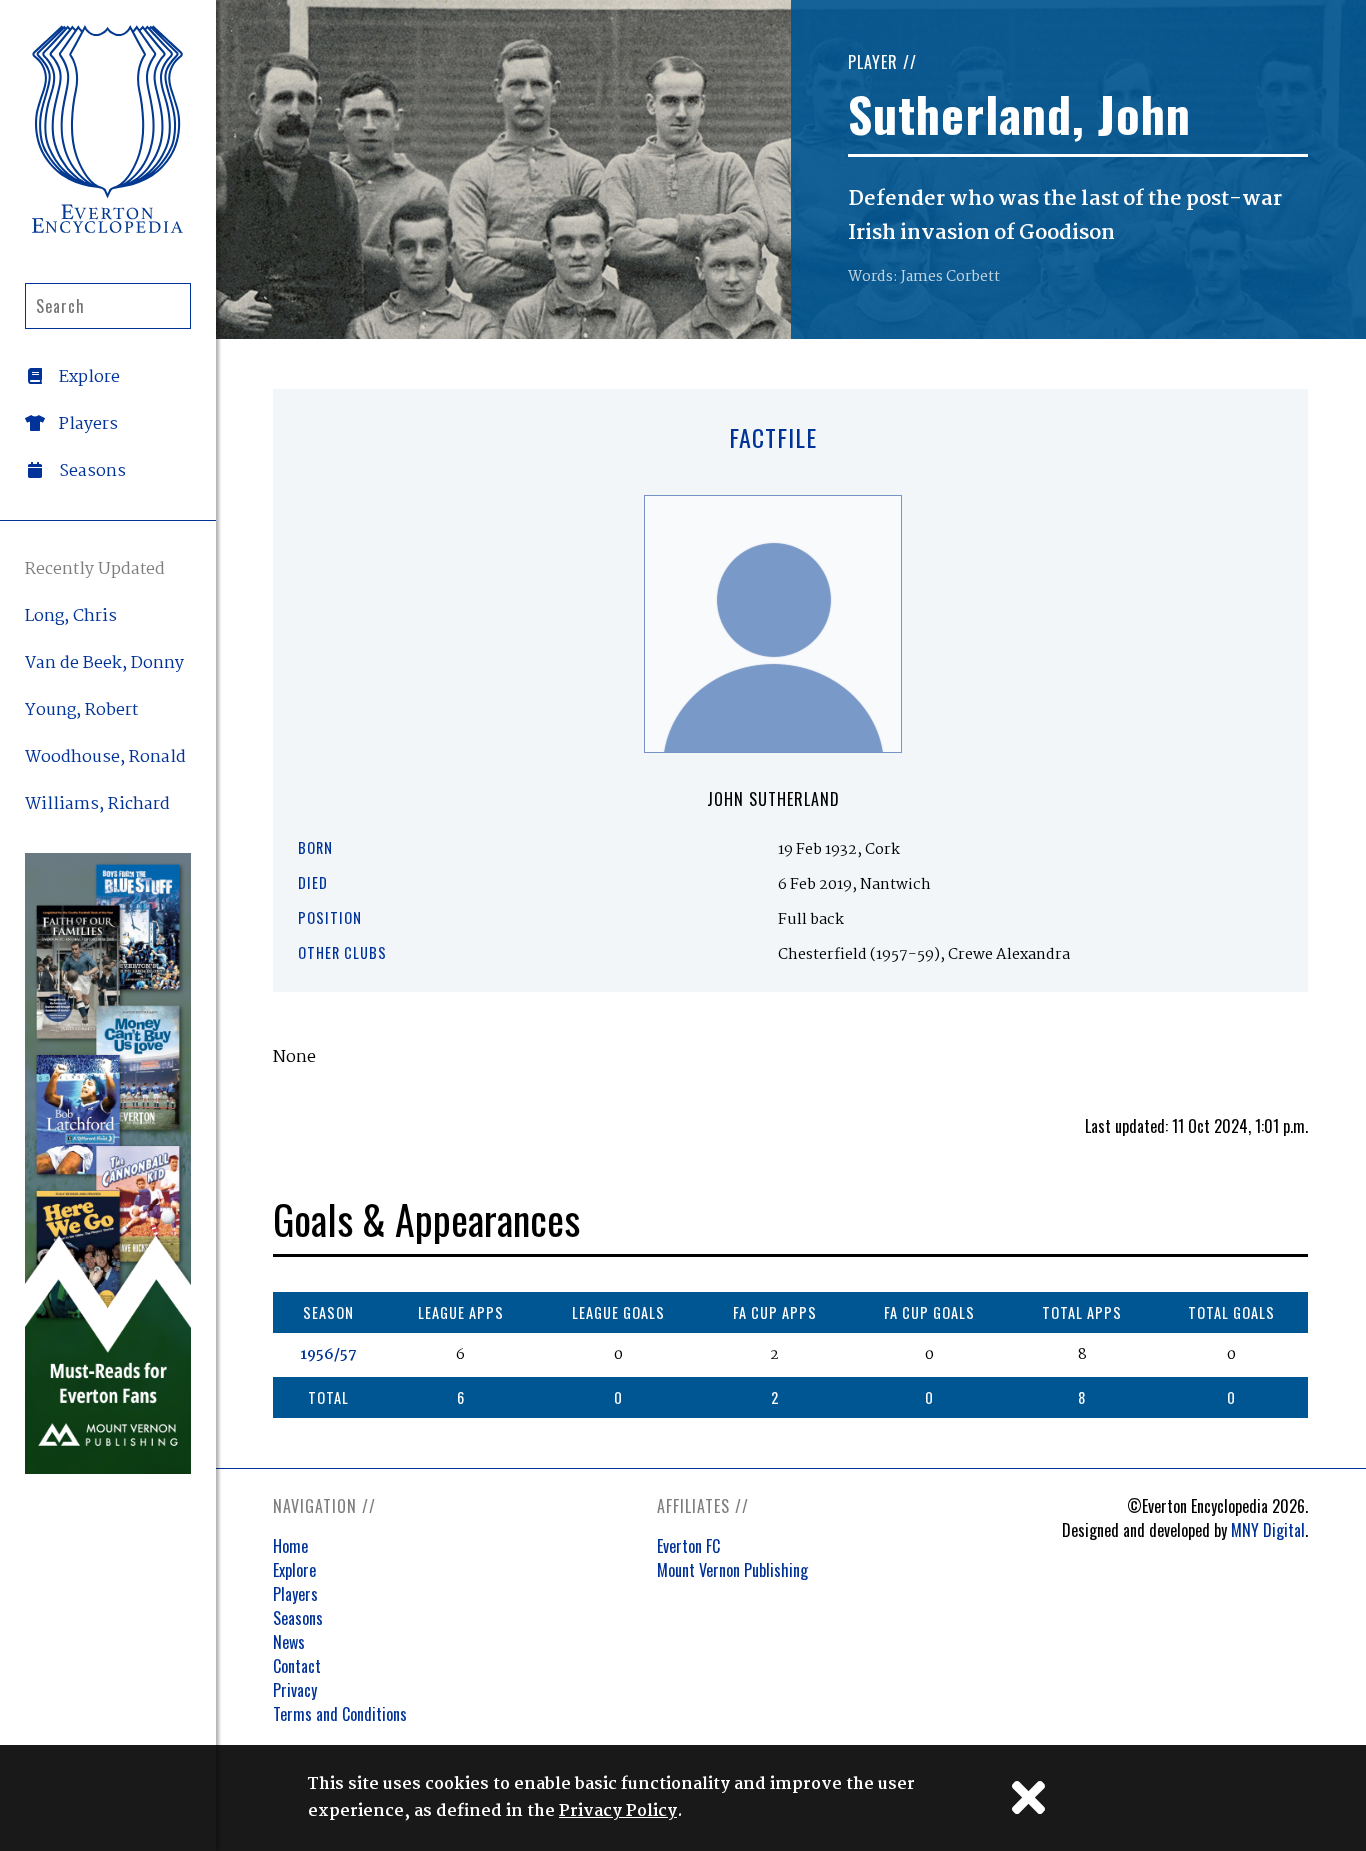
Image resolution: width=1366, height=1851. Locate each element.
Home (290, 1546)
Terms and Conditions (340, 1714)
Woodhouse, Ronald (105, 757)
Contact (297, 1666)
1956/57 (328, 1355)
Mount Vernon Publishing (732, 1570)
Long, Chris (71, 616)
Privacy (295, 1690)
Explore (294, 1570)
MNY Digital (1268, 1530)
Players (295, 1594)
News (289, 1642)
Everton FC (688, 1546)
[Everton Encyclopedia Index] (108, 129)
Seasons (298, 1618)
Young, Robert (81, 710)
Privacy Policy (618, 1811)
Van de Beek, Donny (104, 663)
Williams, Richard (97, 804)
